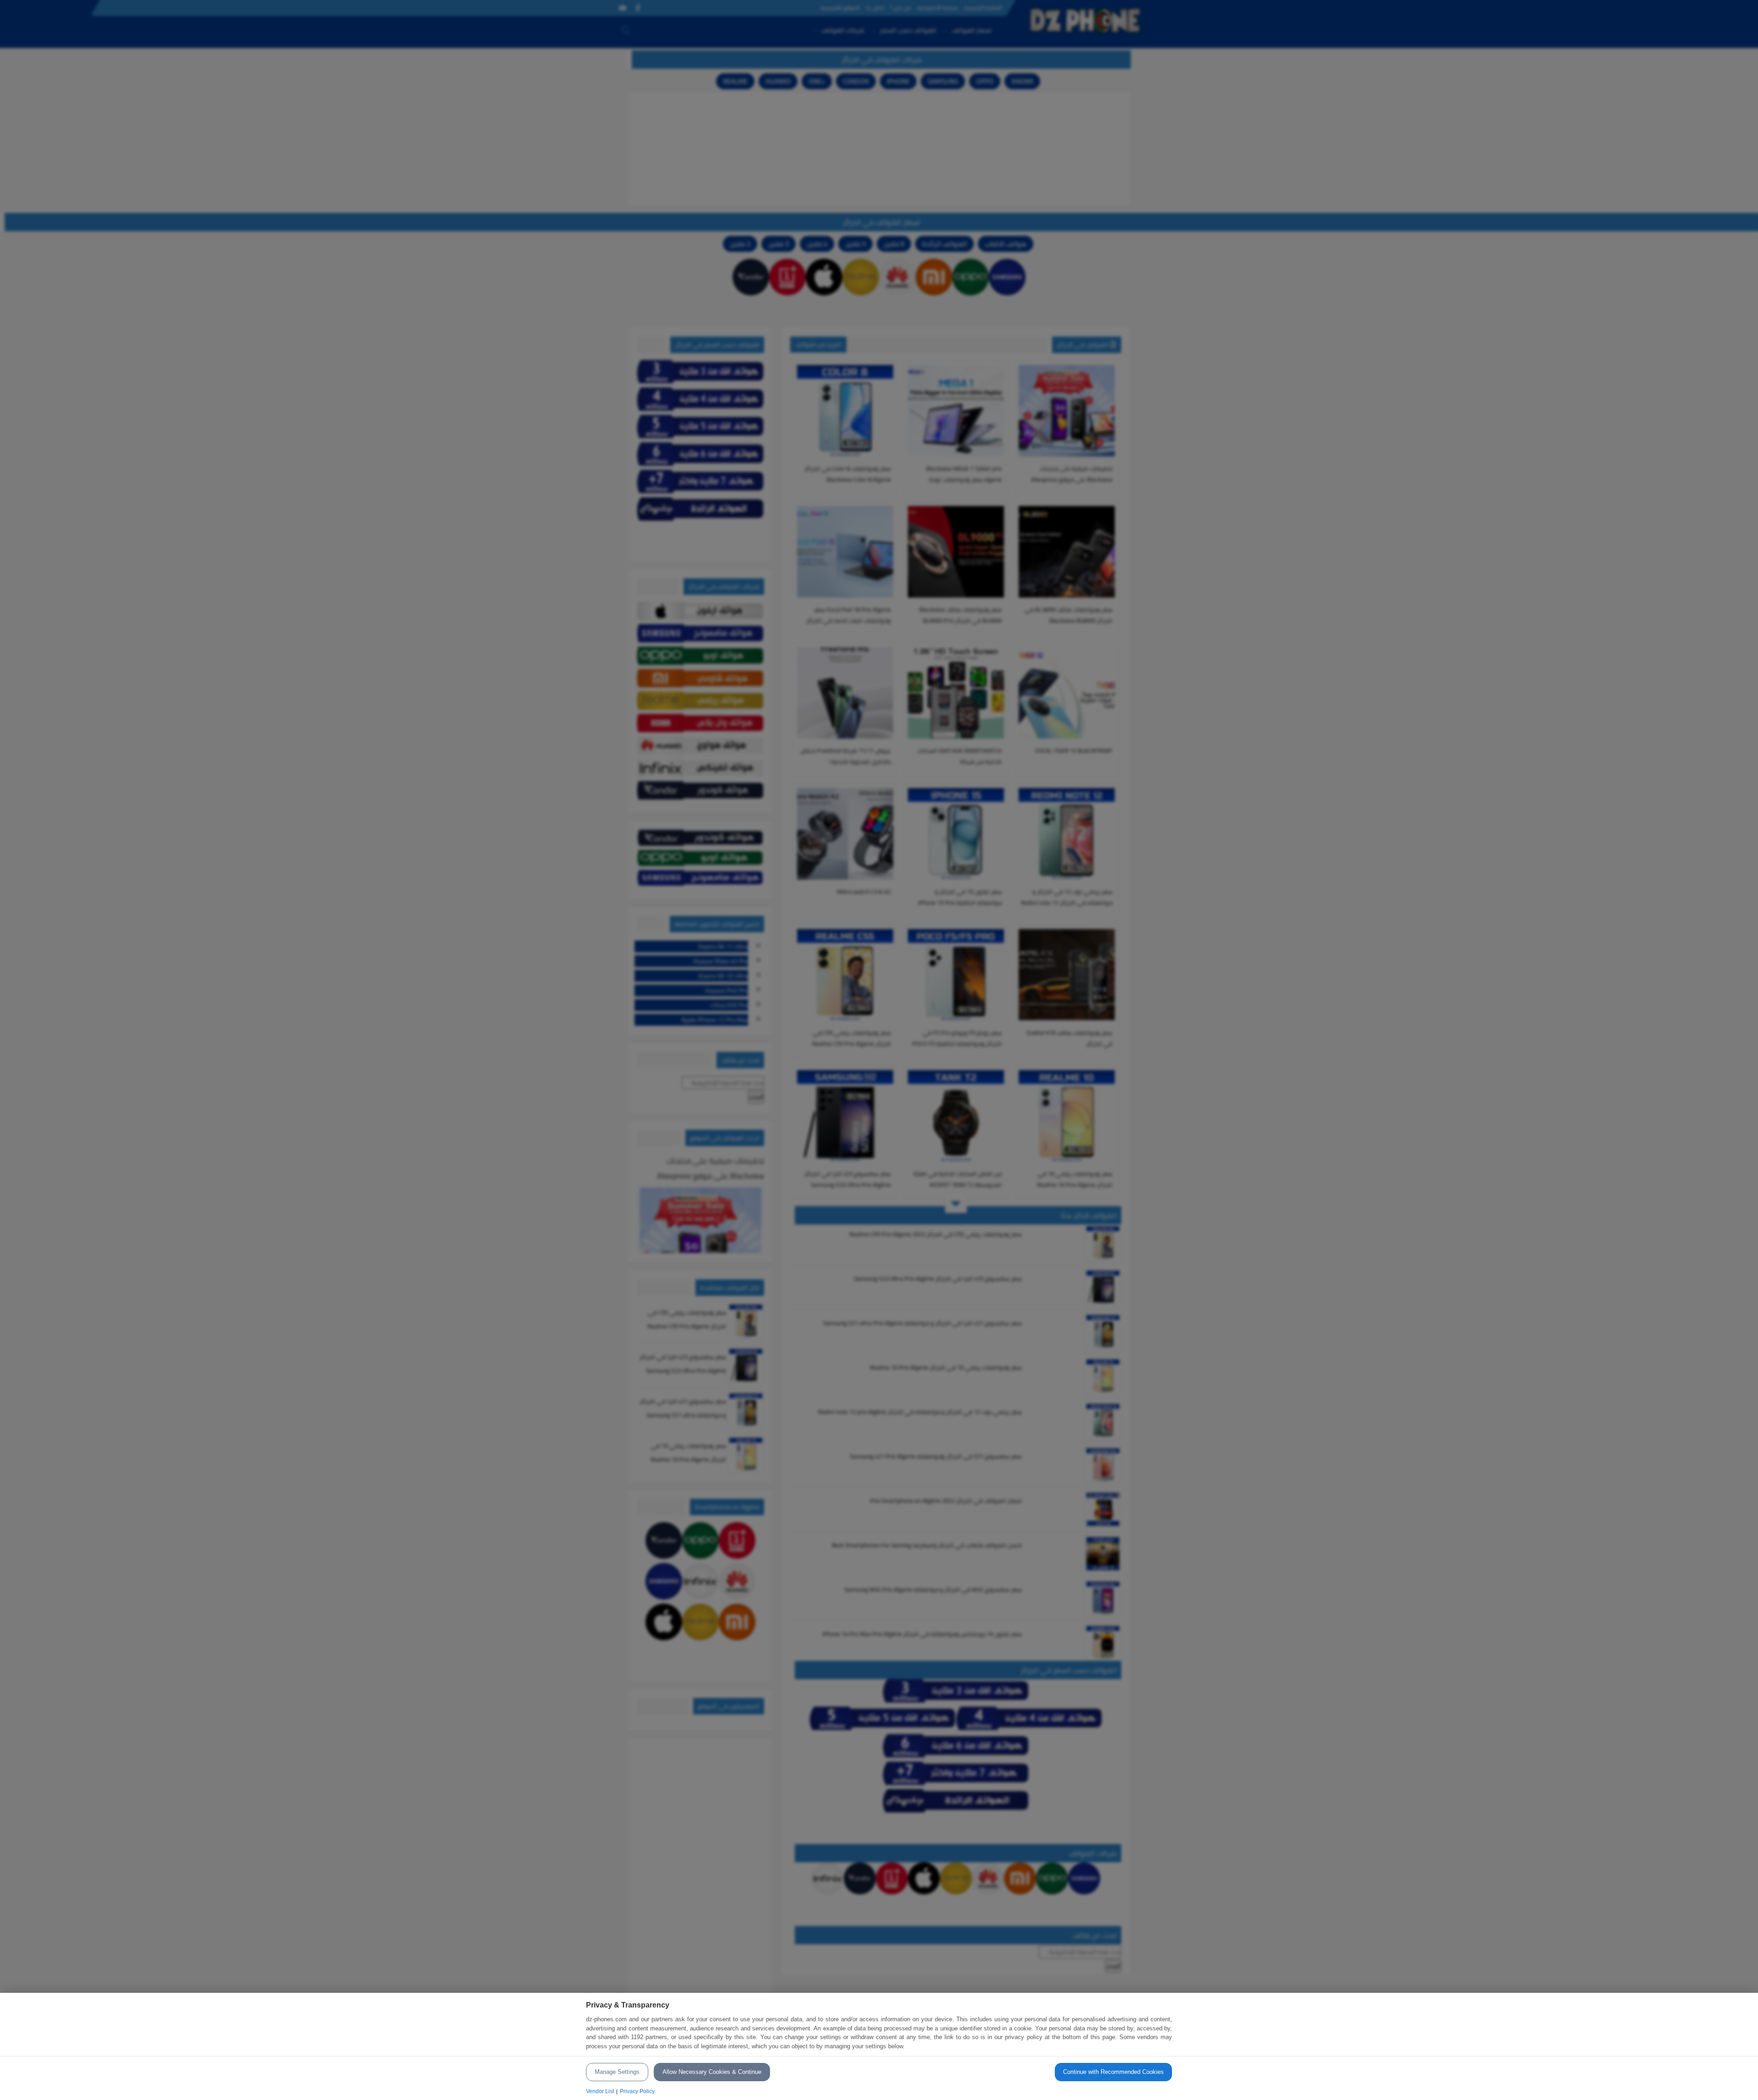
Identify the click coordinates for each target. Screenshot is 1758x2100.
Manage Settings (617, 2072)
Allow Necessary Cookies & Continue (712, 2072)
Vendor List (600, 2091)
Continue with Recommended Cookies (1113, 2072)
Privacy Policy (637, 2091)
